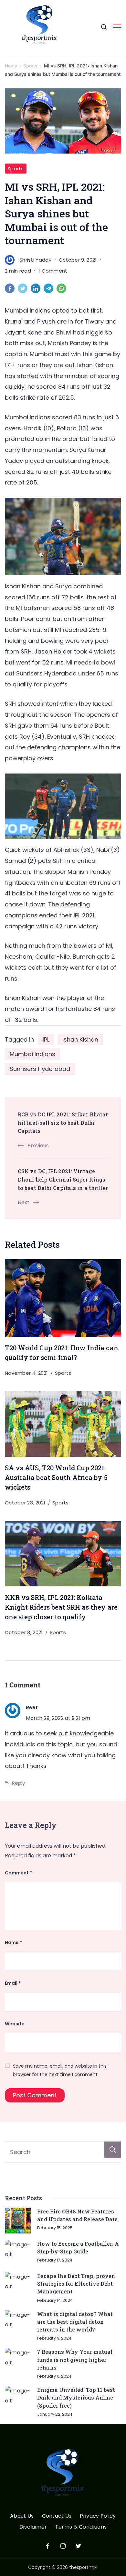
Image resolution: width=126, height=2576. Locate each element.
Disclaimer (33, 2527)
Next (24, 1202)
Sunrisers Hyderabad (40, 1069)
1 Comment (53, 271)
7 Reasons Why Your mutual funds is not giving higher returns (75, 2360)
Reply (18, 1783)
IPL (46, 1039)
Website (15, 2024)
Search (113, 2150)
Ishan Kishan (80, 1039)
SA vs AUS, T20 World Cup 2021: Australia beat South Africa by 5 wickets (56, 1477)
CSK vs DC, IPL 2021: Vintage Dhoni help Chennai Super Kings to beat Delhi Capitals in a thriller (63, 1179)
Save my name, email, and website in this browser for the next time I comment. (60, 2070)
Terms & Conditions (81, 2527)
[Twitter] (24, 290)
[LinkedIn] (37, 290)
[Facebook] (11, 290)
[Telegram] (50, 290)
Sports (16, 169)
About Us (22, 2516)
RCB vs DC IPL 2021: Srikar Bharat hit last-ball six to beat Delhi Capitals (63, 1123)
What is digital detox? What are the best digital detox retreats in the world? (75, 2322)
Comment (18, 1873)
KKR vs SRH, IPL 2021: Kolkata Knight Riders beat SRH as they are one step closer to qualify (61, 1607)
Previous (38, 1146)
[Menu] (117, 27)
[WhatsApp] (63, 290)
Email (13, 1983)
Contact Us (57, 2516)
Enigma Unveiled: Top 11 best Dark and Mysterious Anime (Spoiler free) (76, 2398)
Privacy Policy (98, 2516)
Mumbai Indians (32, 1054)
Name (13, 1942)
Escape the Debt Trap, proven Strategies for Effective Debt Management (76, 2284)
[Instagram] (63, 2546)
